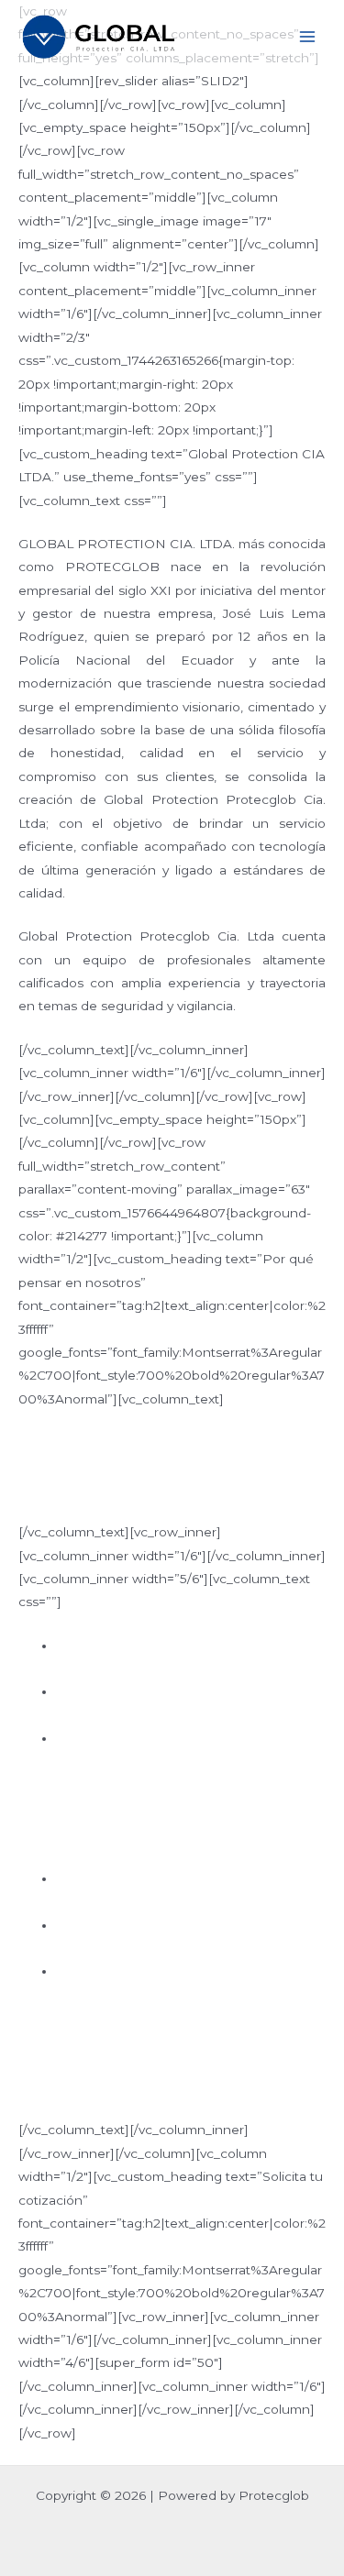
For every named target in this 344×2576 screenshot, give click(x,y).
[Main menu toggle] (308, 37)
